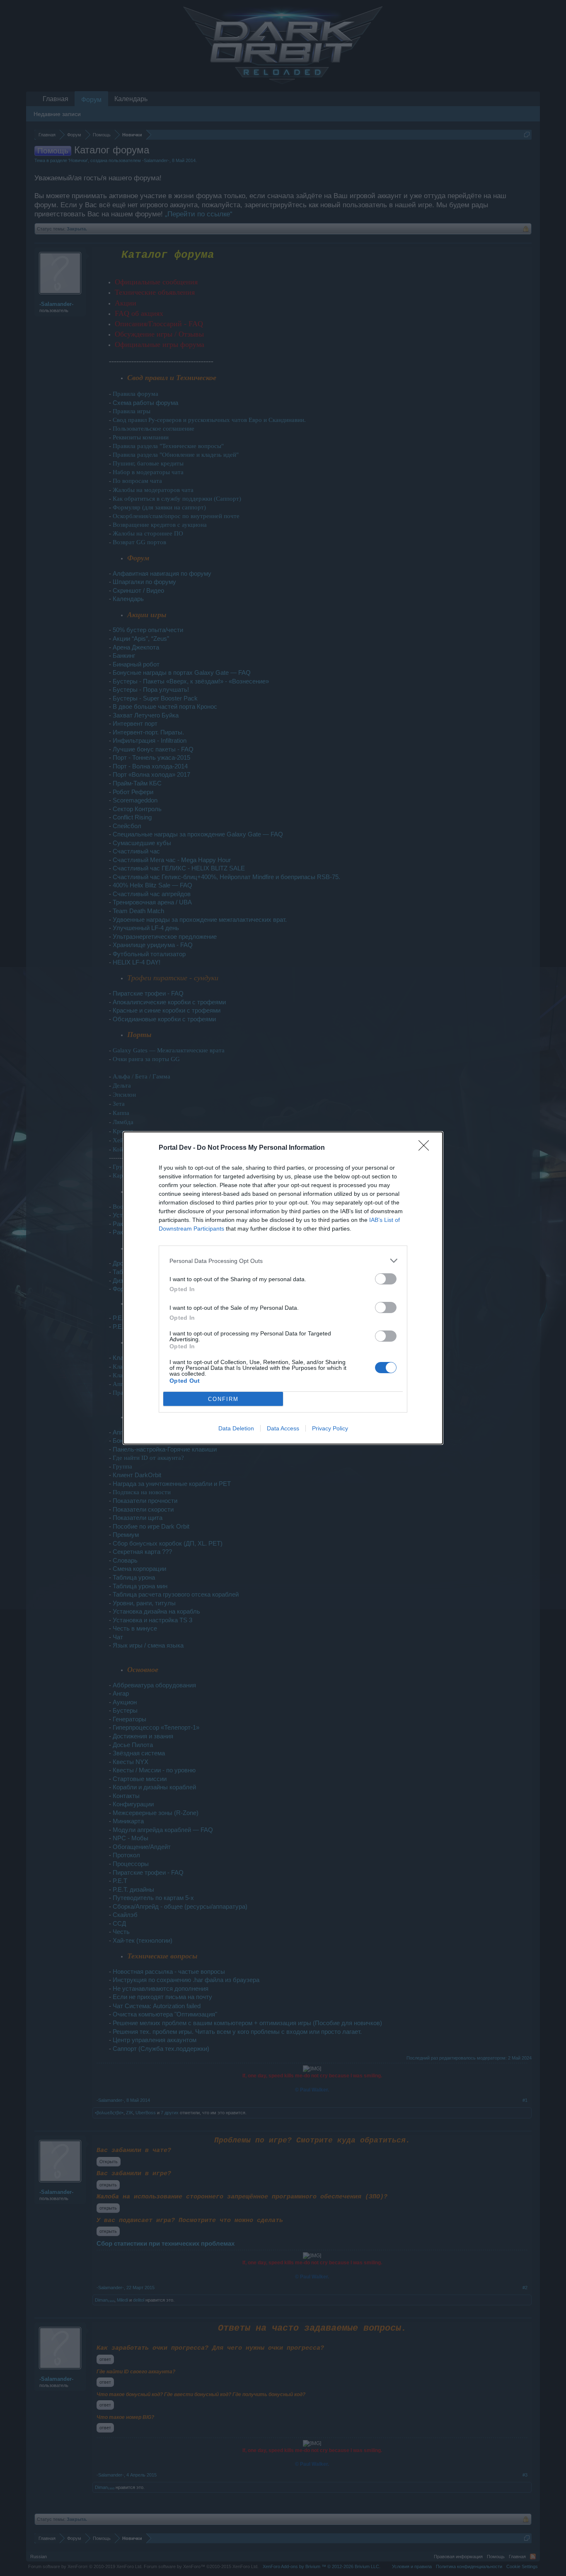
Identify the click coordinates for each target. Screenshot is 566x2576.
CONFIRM (223, 1399)
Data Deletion (236, 1428)
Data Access (283, 1428)
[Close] (426, 1148)
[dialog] (283, 1288)
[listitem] (283, 1261)
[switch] (386, 1279)
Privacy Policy (330, 1428)
